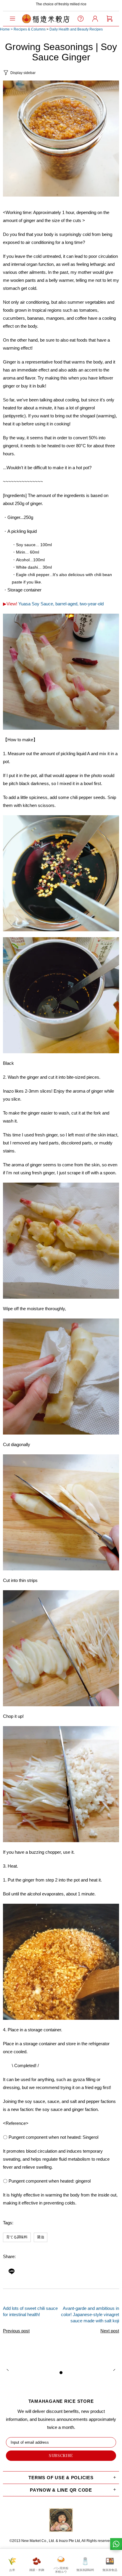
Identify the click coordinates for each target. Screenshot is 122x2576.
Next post (110, 2331)
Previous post (16, 2331)
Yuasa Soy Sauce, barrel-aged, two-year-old (61, 604)
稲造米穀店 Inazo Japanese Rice (46, 19)
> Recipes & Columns (28, 29)
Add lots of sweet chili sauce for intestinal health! (30, 2311)
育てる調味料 (17, 2237)
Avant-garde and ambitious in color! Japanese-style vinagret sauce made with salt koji (90, 2314)
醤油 (41, 2237)
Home (5, 29)
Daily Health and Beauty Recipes (76, 29)
